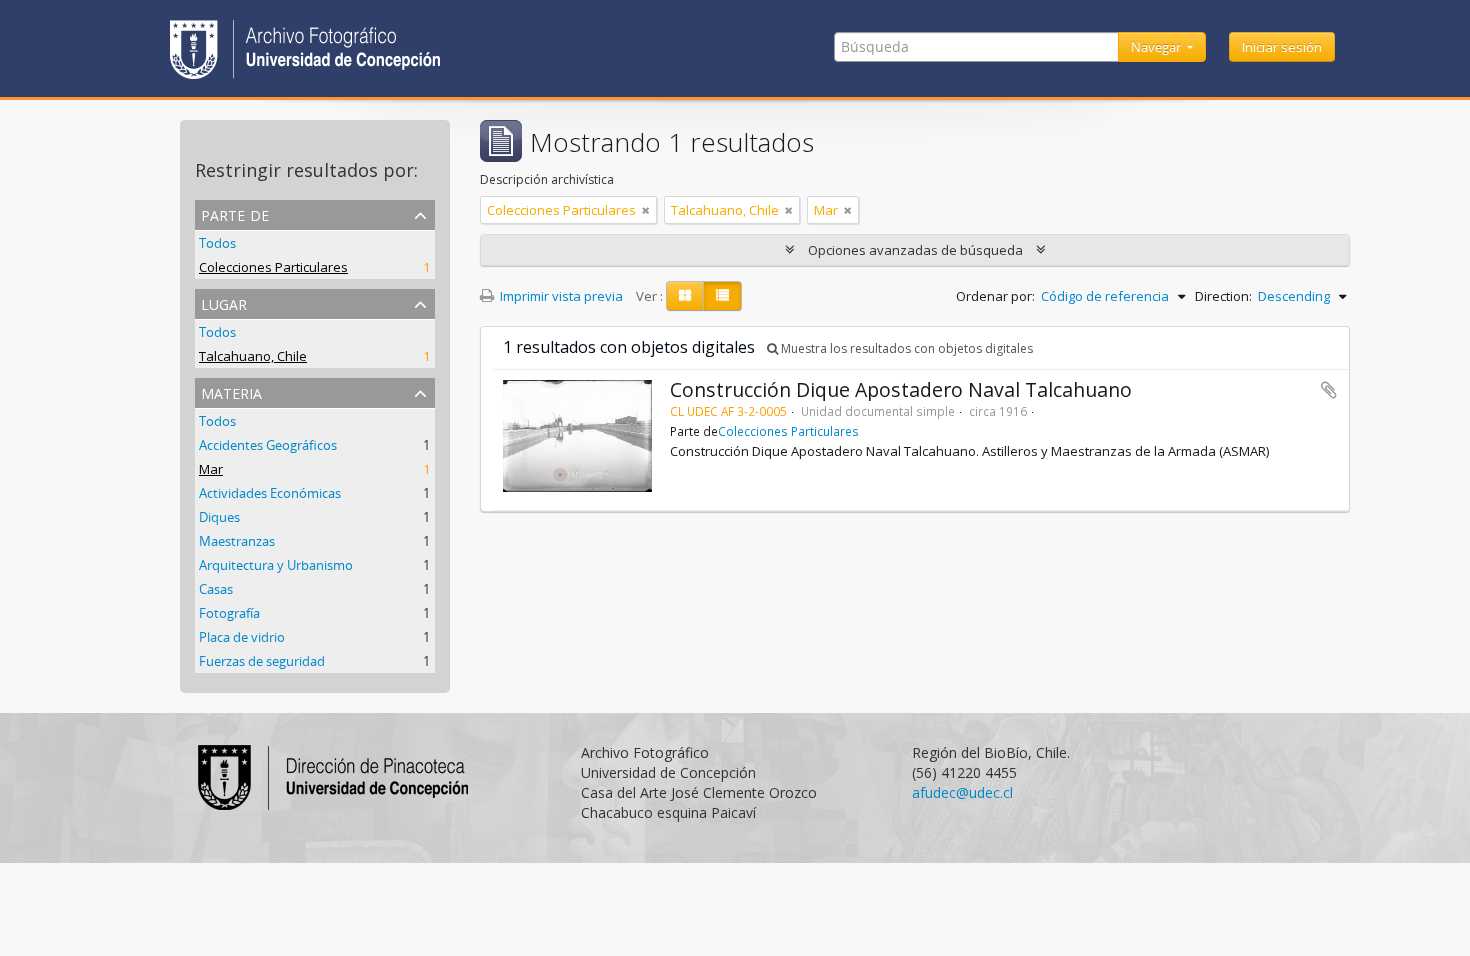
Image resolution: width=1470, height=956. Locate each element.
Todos (217, 243)
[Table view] (722, 296)
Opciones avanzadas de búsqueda (915, 250)
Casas (216, 589)
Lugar (224, 302)
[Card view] (685, 296)
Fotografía (229, 613)
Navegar (1157, 47)
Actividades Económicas (270, 493)
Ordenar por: (995, 296)
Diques (219, 517)
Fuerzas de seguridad (262, 661)
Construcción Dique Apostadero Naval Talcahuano (901, 389)
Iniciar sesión (1282, 47)
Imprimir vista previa (560, 296)
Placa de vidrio (242, 637)
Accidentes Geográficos (268, 445)
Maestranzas (237, 541)
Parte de (235, 213)
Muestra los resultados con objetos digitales (905, 348)
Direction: (1223, 296)
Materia (231, 391)
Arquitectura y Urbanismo (276, 565)
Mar (211, 469)
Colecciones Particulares (273, 267)
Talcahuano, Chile (253, 356)
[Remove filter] (646, 210)
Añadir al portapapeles (1329, 390)
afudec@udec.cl (962, 792)
